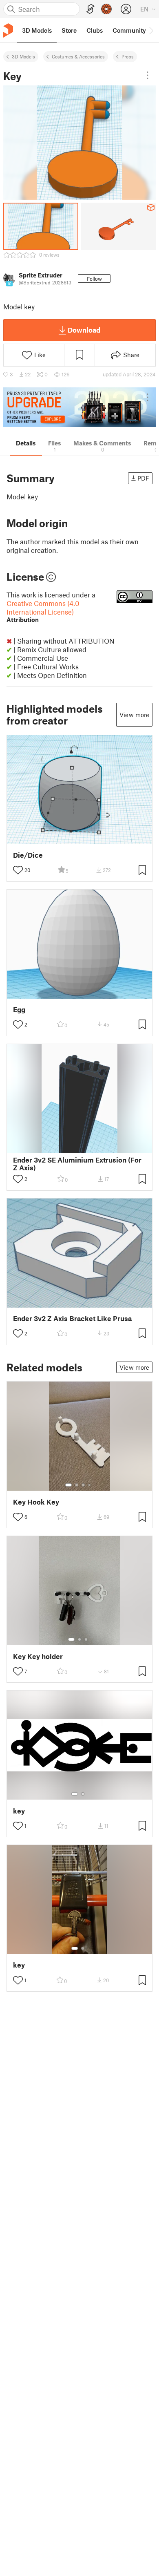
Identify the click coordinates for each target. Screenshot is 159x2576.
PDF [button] (143, 478)
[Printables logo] (8, 30)
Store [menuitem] (69, 30)
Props (128, 56)
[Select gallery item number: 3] (83, 1485)
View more (134, 715)
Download (84, 330)
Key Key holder (38, 1656)
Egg (19, 1010)
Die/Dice (28, 855)
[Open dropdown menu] (148, 75)
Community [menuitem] (129, 30)
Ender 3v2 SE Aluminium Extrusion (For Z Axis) (77, 1164)
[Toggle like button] (18, 870)
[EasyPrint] (91, 9)
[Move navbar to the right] (151, 30)
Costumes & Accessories (78, 56)
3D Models (23, 56)
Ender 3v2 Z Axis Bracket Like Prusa (72, 1318)
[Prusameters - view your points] (106, 9)
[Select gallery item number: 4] (90, 1485)
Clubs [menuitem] (95, 30)
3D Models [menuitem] (37, 30)
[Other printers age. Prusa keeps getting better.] (79, 407)
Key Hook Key (36, 1502)
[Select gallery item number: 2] (77, 1485)
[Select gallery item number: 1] (68, 1485)
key (19, 1811)
